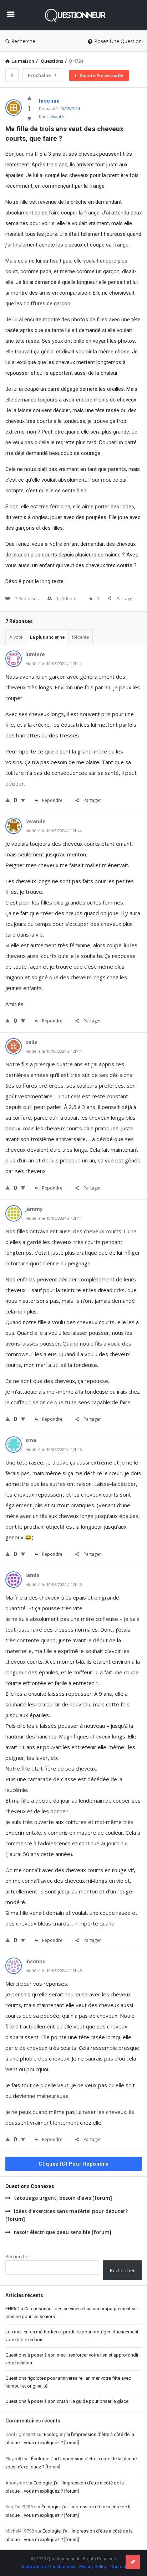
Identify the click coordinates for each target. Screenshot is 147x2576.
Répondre (52, 800)
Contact (118, 2567)
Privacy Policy (93, 2567)
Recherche (23, 41)
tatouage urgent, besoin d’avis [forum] (63, 2198)
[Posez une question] (133, 2562)
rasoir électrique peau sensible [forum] (63, 2232)
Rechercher (18, 2256)
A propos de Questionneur (48, 2567)
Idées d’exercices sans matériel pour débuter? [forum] (67, 2215)
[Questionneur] (77, 15)
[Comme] (29, 98)
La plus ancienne (47, 637)
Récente (80, 637)
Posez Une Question (118, 41)
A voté (16, 637)
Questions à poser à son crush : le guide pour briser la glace (67, 2401)
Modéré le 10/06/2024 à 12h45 (54, 1449)
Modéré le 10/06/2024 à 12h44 (54, 664)
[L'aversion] (29, 118)
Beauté (57, 116)
